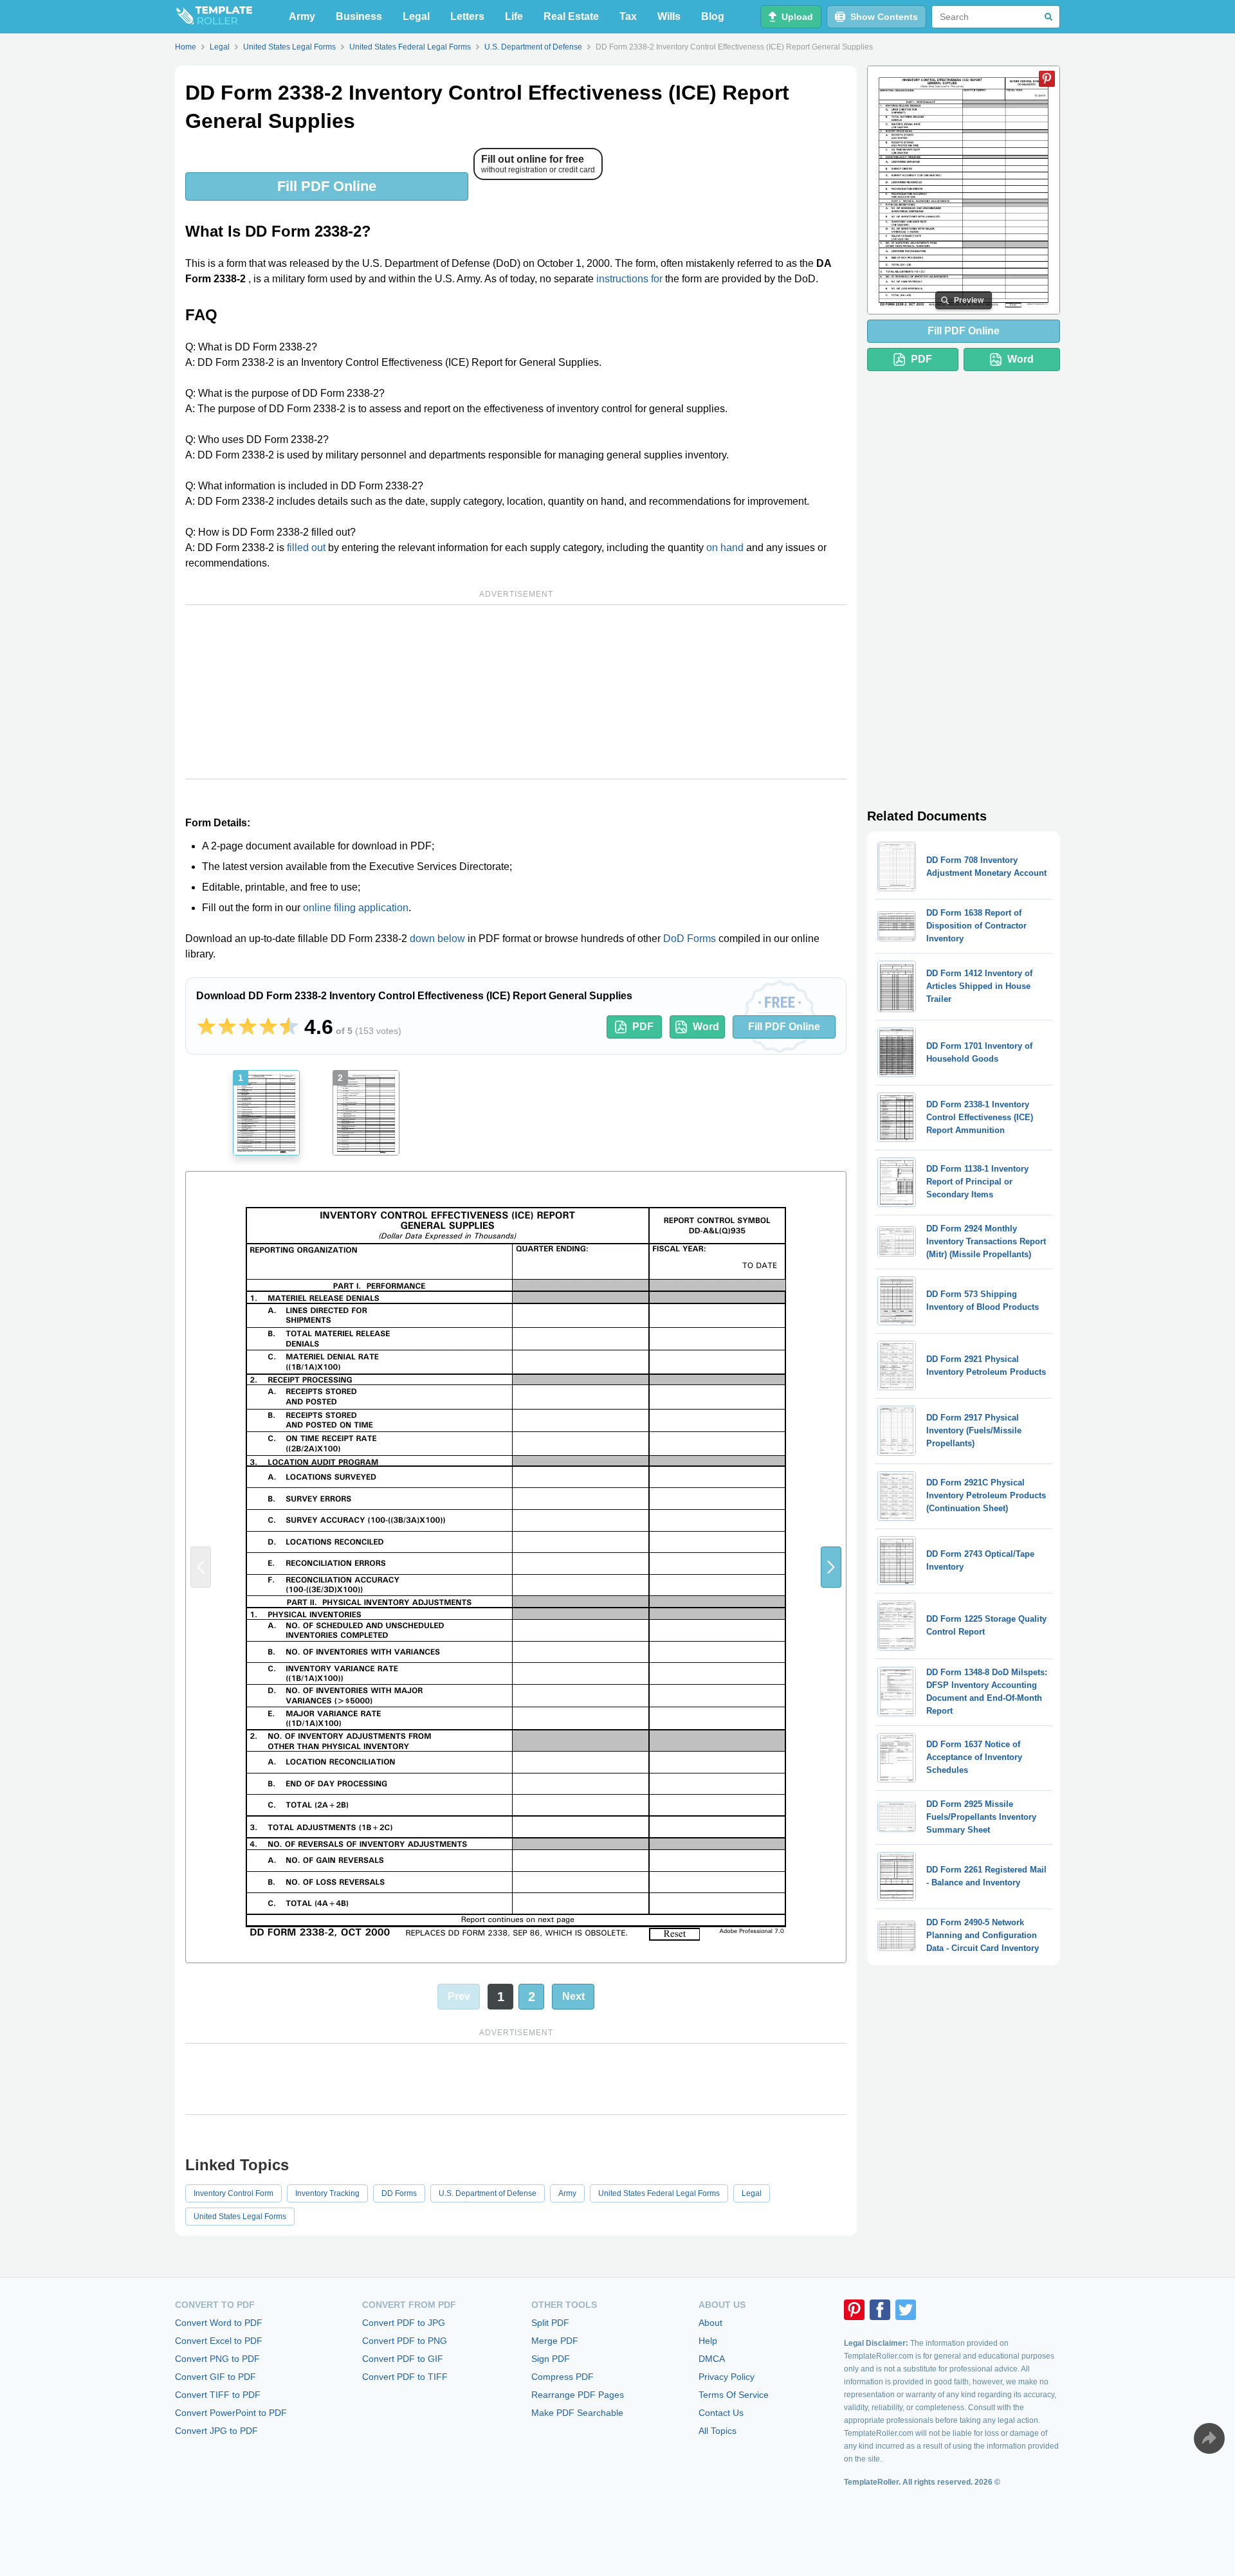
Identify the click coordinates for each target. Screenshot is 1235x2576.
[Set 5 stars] (289, 1027)
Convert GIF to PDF (215, 2377)
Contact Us (721, 2413)
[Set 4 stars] (268, 1027)
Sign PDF (551, 2359)
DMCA (712, 2359)
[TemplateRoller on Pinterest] (854, 2310)
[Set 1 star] (206, 1027)
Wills (669, 16)
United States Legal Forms (240, 2217)
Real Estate (571, 16)
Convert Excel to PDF (219, 2341)
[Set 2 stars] (227, 1027)
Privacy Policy (727, 2377)
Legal (416, 16)
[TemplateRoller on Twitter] (906, 2310)
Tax (628, 16)
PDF (643, 1027)
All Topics (718, 2431)
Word (706, 1027)
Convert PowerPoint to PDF (231, 2413)
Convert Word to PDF (219, 2323)
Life (514, 16)
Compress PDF (563, 2377)
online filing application (356, 908)
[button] (831, 1567)
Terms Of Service (734, 2395)
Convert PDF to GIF (403, 2359)
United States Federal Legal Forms (659, 2193)
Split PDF (550, 2323)
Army (302, 16)
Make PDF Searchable (577, 2413)
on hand (725, 548)
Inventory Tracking (327, 2193)
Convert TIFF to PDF (218, 2395)
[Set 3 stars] (248, 1027)
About (710, 2323)
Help (708, 2341)
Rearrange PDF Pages (578, 2395)
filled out (306, 548)
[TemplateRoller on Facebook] (880, 2310)
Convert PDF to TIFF (405, 2377)
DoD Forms (690, 939)
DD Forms (399, 2193)
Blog (713, 16)
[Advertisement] (516, 692)
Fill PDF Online (327, 186)
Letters (467, 16)
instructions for (629, 279)
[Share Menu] (1209, 2438)
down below (437, 939)
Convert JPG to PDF (216, 2431)
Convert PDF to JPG (404, 2323)
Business (359, 16)
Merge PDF (555, 2341)
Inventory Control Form (233, 2193)
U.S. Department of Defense (488, 2193)
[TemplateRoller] (214, 17)
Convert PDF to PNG (405, 2341)
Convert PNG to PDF (217, 2359)
